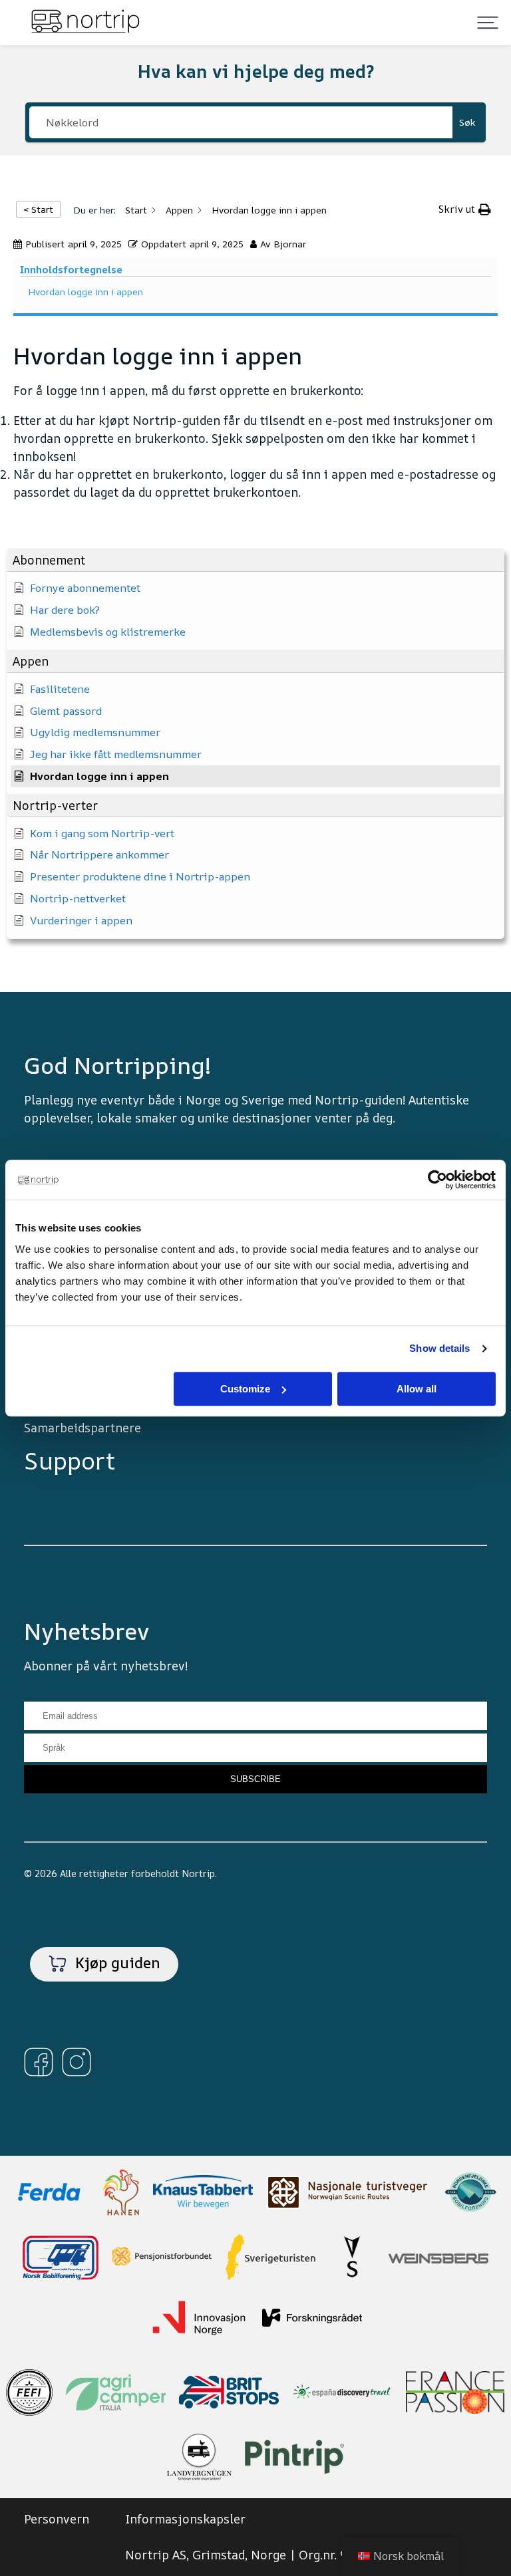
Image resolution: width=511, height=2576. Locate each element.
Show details (439, 1348)
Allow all (417, 1389)
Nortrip (198, 1873)
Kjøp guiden (116, 1963)
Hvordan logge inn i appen (85, 292)
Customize (245, 1389)
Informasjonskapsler (185, 2519)
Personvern (57, 2519)
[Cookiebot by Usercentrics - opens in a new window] (437, 1180)
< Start (38, 209)
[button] (255, 560)
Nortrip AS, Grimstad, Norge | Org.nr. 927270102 (266, 2555)
